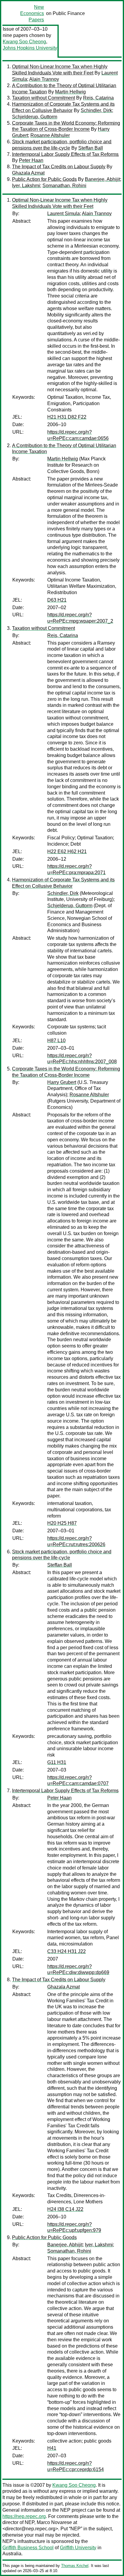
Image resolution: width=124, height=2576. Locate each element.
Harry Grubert (62, 1082)
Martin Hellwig (70, 92)
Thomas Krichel (75, 2566)
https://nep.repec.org (24, 2516)
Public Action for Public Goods (44, 179)
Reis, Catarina (98, 98)
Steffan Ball (91, 148)
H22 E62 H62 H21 (67, 852)
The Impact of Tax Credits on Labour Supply (59, 167)
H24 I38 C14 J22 (65, 2209)
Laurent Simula (64, 214)
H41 (52, 2448)
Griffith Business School (28, 2548)
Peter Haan (31, 160)
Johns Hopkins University (30, 48)
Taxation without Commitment (43, 98)
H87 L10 (56, 1041)
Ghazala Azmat (28, 173)
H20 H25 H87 (62, 1523)
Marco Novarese (54, 2522)
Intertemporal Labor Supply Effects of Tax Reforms (65, 154)
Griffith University (78, 2548)
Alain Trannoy (44, 79)
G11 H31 (57, 1762)
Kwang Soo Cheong (24, 42)
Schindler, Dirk (96, 110)
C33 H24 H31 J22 (67, 1951)
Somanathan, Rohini (64, 186)
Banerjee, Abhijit (102, 179)
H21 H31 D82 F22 (67, 417)
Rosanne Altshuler (50, 135)
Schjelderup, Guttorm (35, 117)
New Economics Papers (32, 13)
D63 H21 (57, 600)
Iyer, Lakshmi (26, 186)
